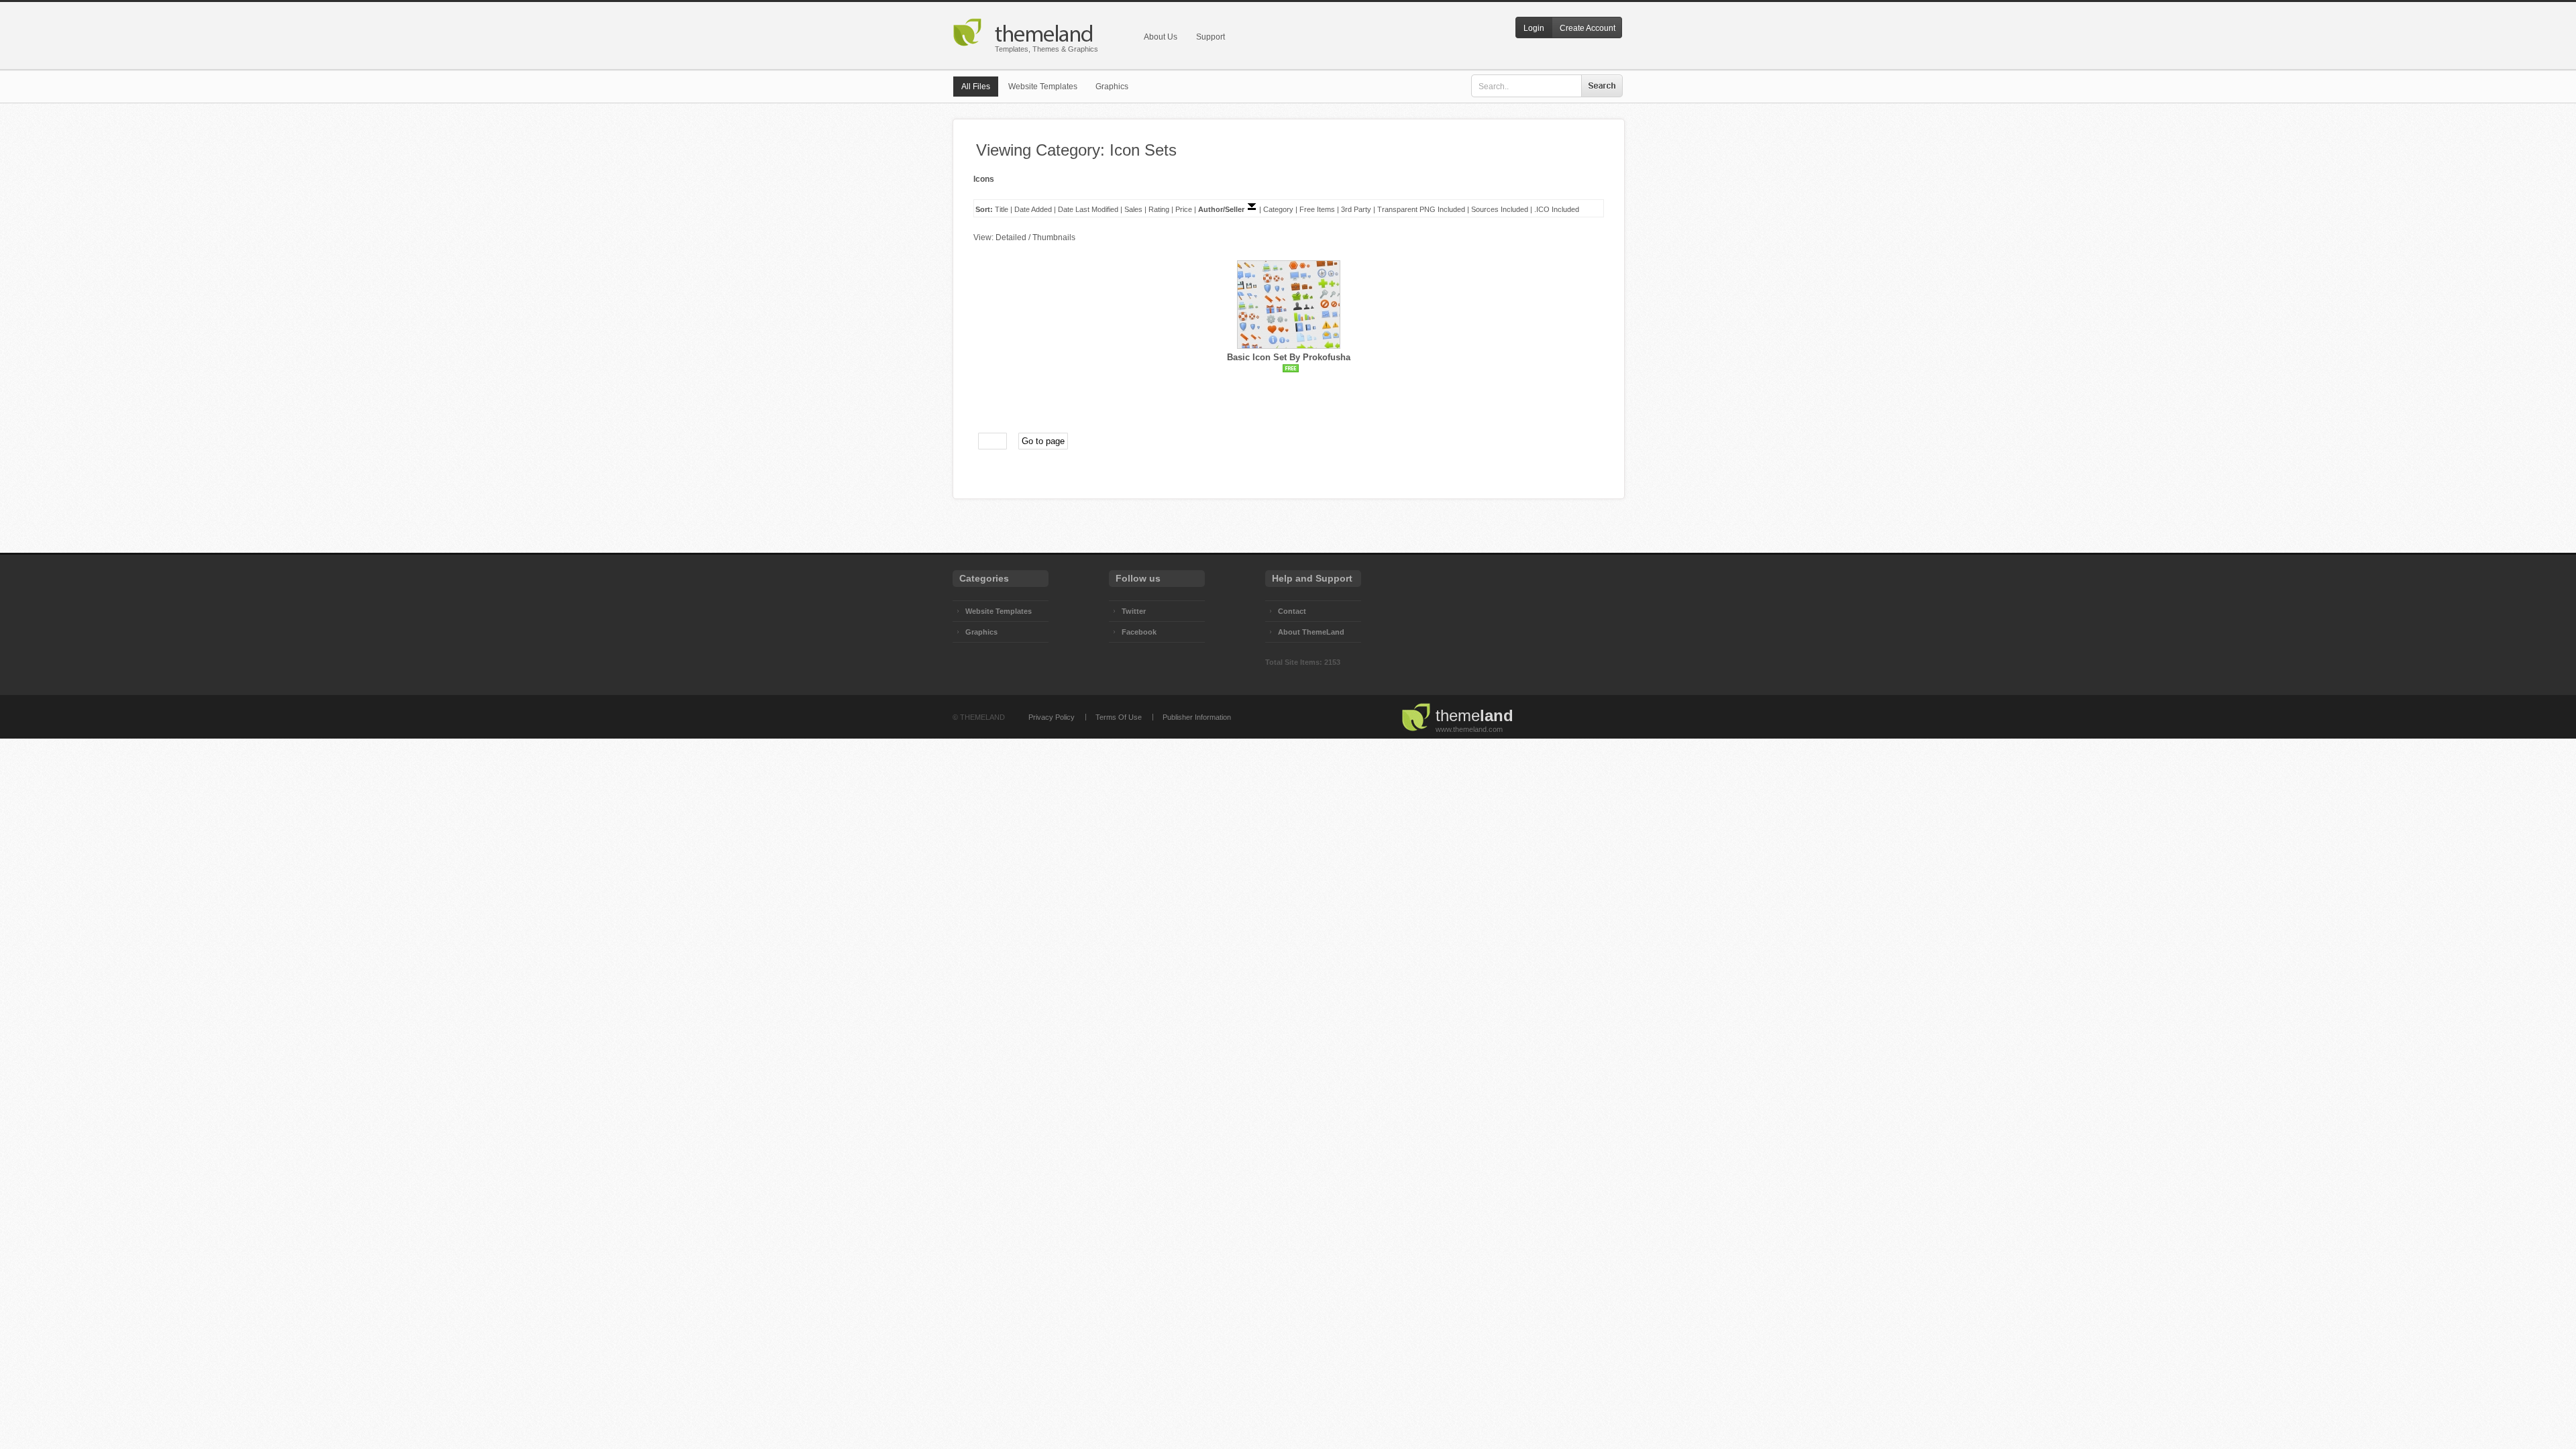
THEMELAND (982, 717)
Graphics (1112, 87)
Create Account (1588, 28)
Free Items (1317, 209)
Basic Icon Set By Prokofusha (1289, 357)
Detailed (1011, 237)
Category (1278, 209)
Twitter (1134, 611)
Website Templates (1043, 87)
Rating (1159, 209)
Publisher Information (1197, 717)
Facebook (1139, 632)
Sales (1133, 209)
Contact (1292, 611)
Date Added (1033, 209)
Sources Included (1500, 209)
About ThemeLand (1311, 632)
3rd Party (1356, 209)
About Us (1161, 37)
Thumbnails (1054, 237)
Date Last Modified (1088, 209)
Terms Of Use (1119, 717)
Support (1211, 37)
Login (1534, 28)
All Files (976, 87)
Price (1184, 209)
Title (1002, 209)
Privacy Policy (1052, 717)
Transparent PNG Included (1421, 209)
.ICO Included (1557, 209)
